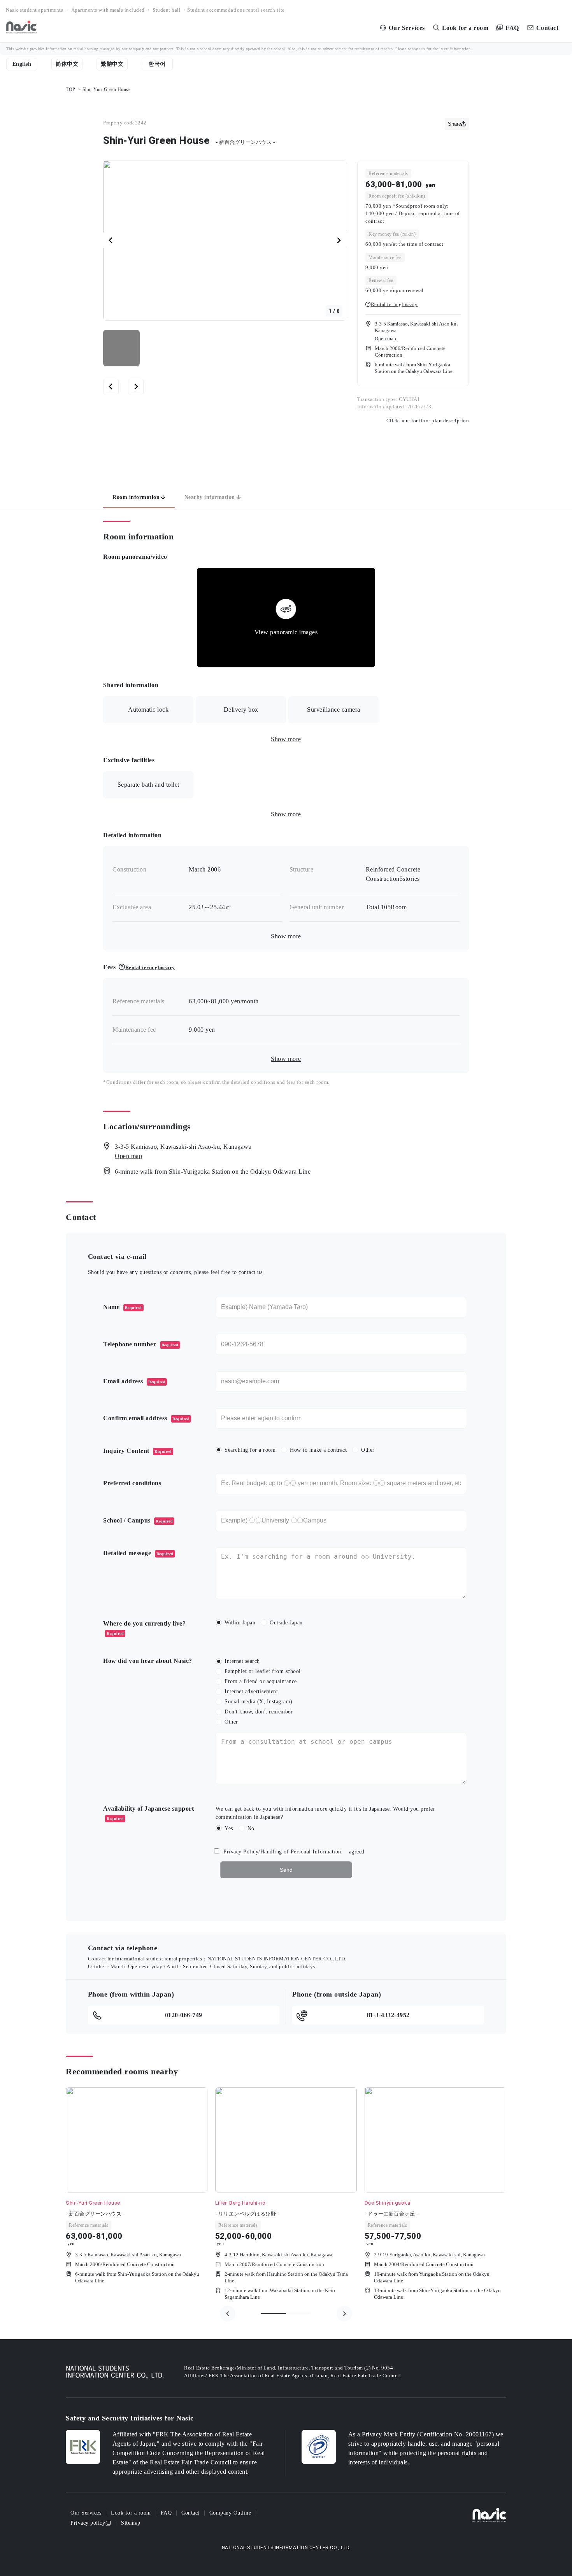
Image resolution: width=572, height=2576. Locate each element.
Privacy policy (88, 2523)
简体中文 (67, 64)
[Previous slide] (228, 2313)
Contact (190, 2513)
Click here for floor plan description (428, 421)
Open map (385, 339)
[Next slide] (339, 240)
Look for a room (131, 2513)
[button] (121, 348)
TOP (71, 89)
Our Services (86, 2513)
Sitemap (131, 2523)
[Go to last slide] (111, 240)
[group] (137, 2195)
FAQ (166, 2513)
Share (454, 124)
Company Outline (230, 2513)
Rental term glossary (394, 304)
